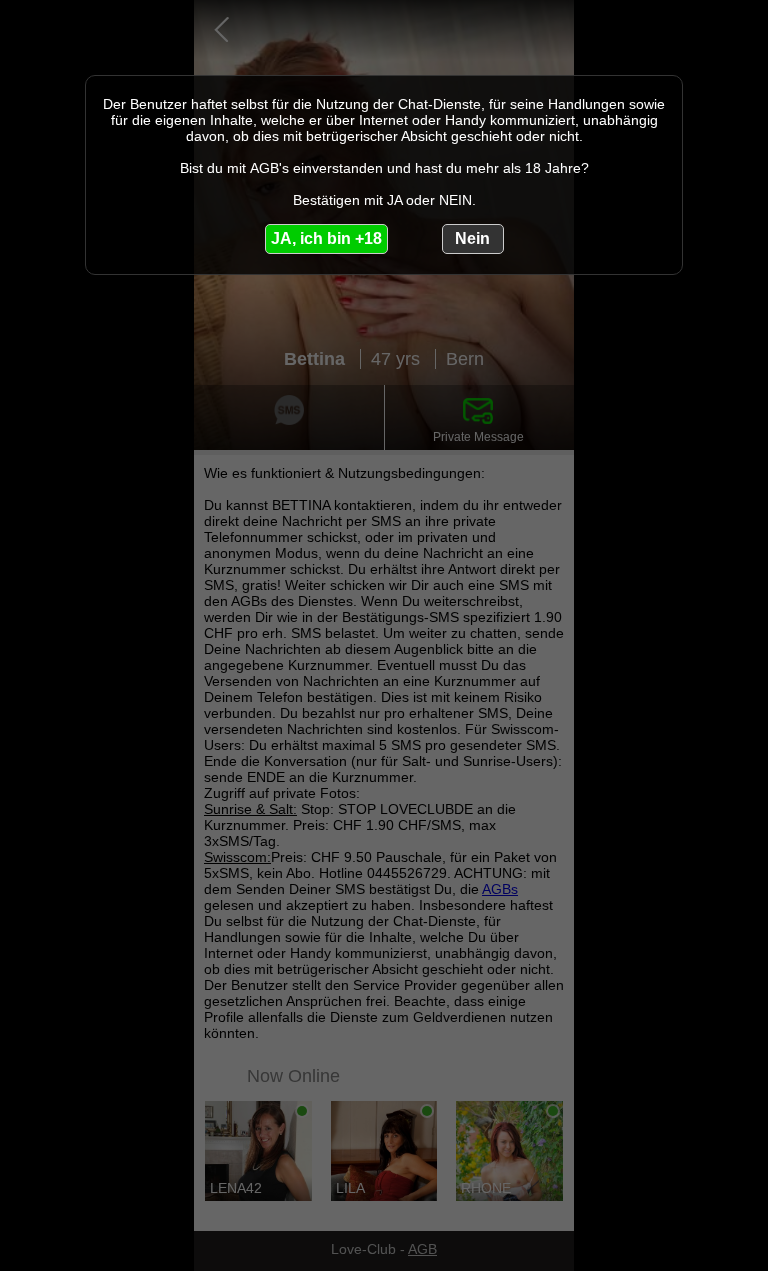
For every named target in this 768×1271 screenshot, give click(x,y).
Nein (472, 238)
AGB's (269, 168)
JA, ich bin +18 (326, 238)
